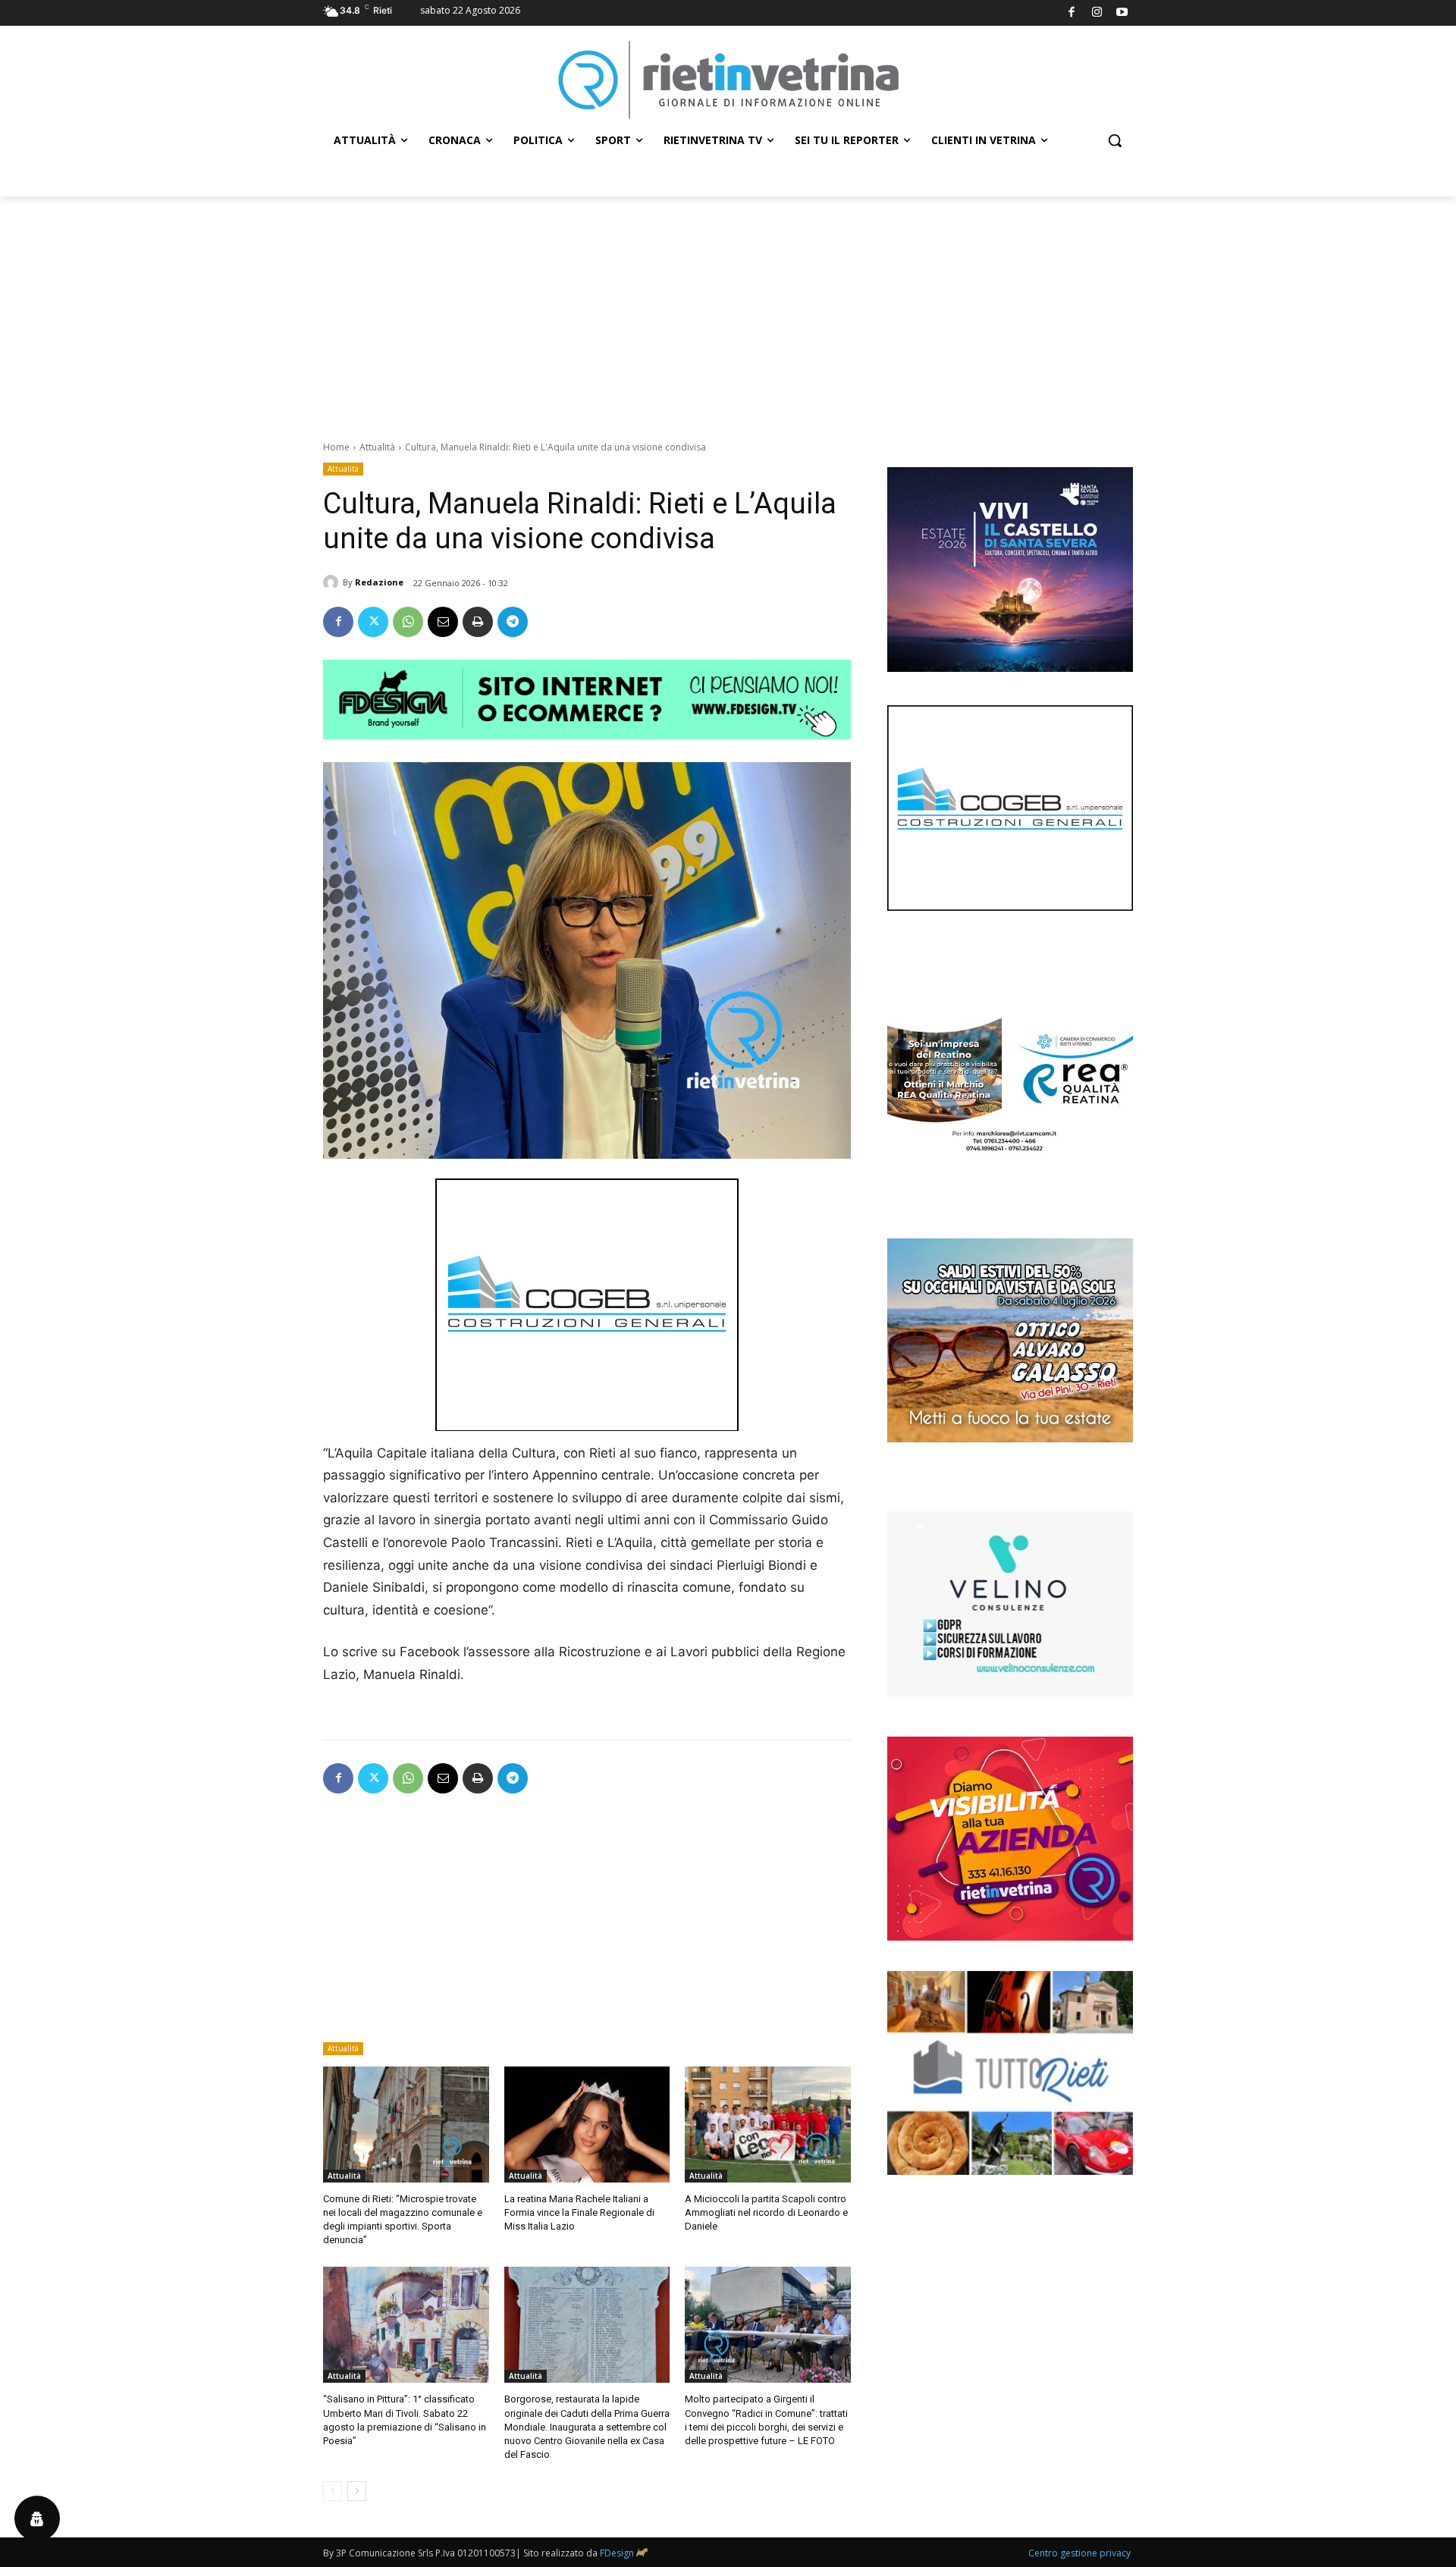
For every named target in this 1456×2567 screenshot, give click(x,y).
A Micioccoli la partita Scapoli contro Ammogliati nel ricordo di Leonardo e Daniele (766, 2212)
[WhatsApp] (408, 622)
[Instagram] (1097, 13)
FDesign (617, 2553)
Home (336, 447)
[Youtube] (1123, 13)
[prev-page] (333, 2491)
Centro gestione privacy (1079, 2553)
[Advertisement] (728, 310)
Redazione (379, 582)
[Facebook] (1072, 13)
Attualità (377, 447)
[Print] (478, 622)
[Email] (443, 622)
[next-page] (357, 2491)
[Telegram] (513, 622)
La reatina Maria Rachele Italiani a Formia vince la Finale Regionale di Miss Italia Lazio (579, 2212)
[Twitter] (373, 622)
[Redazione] (333, 582)
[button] (1115, 140)
